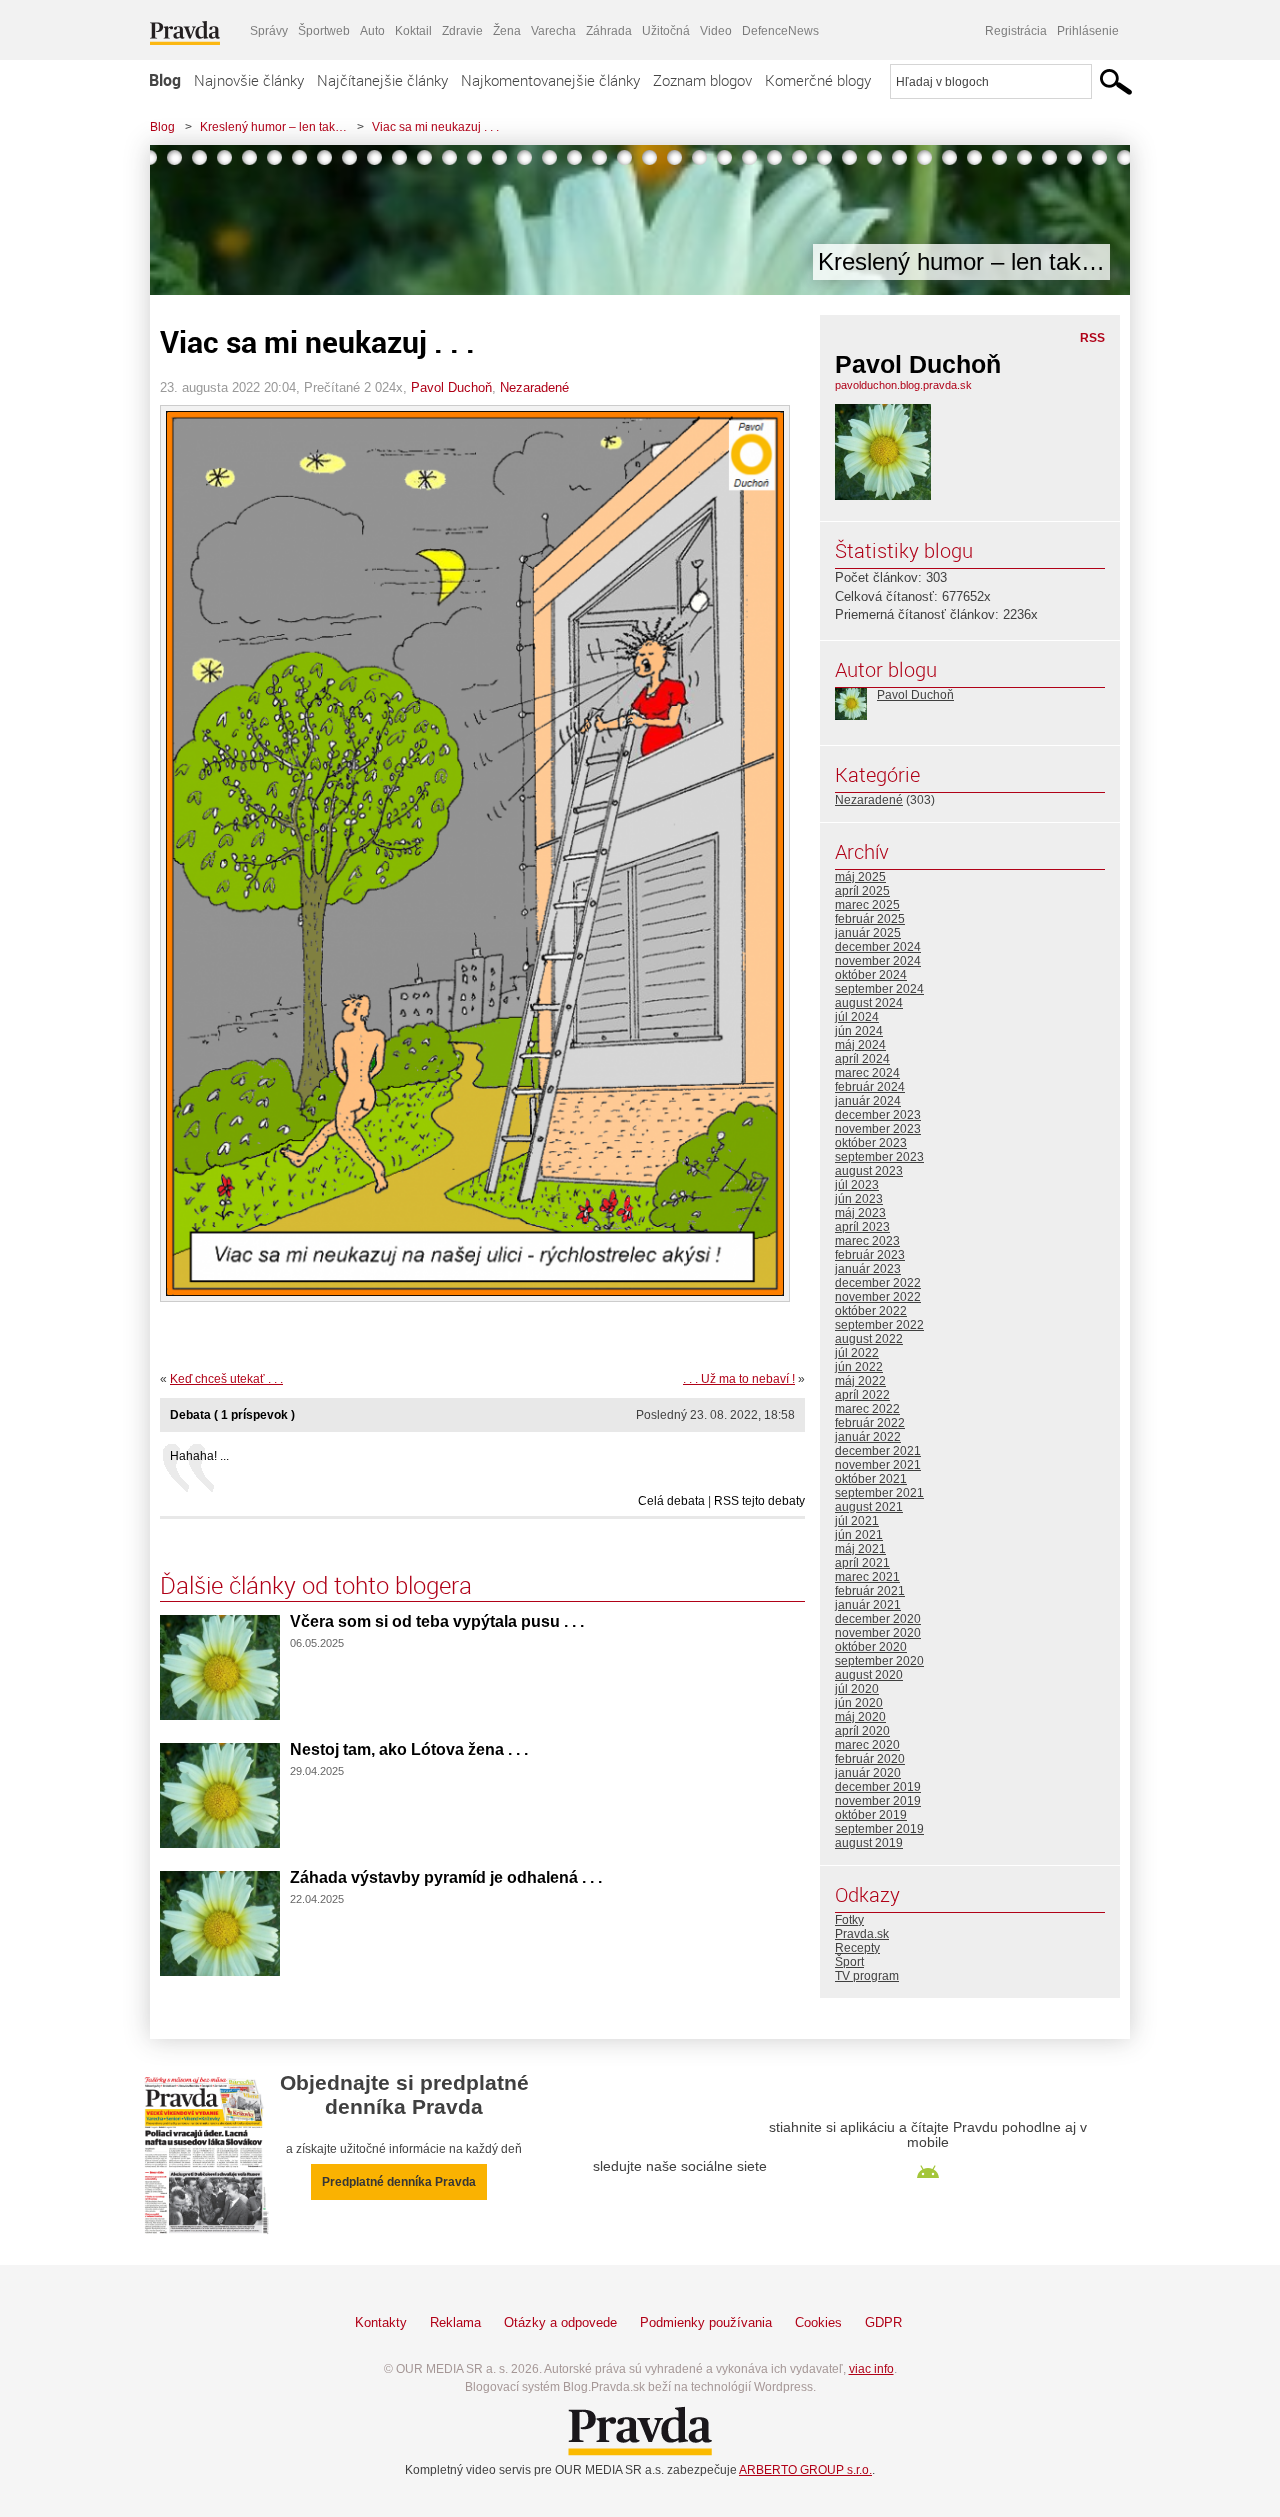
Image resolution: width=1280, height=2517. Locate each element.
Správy (269, 31)
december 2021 (878, 1451)
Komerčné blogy (818, 80)
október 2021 (871, 1479)
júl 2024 (857, 1017)
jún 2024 (859, 1031)
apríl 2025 (862, 891)
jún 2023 (859, 1199)
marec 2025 (867, 905)
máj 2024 (860, 1045)
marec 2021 (867, 1577)
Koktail (413, 31)
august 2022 (869, 1339)
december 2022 (878, 1283)
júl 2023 (857, 1185)
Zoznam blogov (702, 80)
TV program (867, 1976)
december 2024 (878, 947)
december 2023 (878, 1115)
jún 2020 (859, 1703)
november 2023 (878, 1129)
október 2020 (871, 1647)
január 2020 (868, 1773)
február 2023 (870, 1255)
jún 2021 (859, 1535)
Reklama (455, 2322)
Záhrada (609, 31)
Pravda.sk (862, 1934)
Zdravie (462, 31)
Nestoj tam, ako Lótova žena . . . (409, 1749)
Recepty (857, 1948)
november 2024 (878, 961)
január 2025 (868, 933)
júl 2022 (857, 1353)
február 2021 (870, 1591)
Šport (849, 1962)
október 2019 (871, 1815)
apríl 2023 (862, 1227)
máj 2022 (860, 1381)
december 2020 (878, 1619)
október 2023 (871, 1143)
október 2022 (871, 1311)
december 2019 (878, 1787)
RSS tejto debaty (759, 1501)
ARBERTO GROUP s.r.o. (805, 2470)
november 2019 (878, 1801)
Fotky (849, 1920)
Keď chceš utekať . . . (226, 1379)
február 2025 (870, 919)
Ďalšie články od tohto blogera (316, 1585)
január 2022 (868, 1437)
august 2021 (869, 1507)
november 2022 (878, 1297)
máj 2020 (860, 1717)
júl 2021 (857, 1521)
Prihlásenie (1088, 31)
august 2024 (869, 1003)
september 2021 (879, 1493)
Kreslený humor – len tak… (273, 127)
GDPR (883, 2322)
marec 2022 (867, 1409)
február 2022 (870, 1423)
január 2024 (868, 1101)
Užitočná (666, 31)
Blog (165, 80)
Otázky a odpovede (560, 2322)
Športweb (324, 31)
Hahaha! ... (199, 1456)
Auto (372, 31)
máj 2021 (860, 1549)
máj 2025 (860, 877)
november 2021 (878, 1465)
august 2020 (869, 1675)
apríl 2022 (862, 1395)
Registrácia (1016, 31)
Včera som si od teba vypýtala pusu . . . (437, 1621)
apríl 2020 (862, 1731)
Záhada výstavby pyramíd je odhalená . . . (446, 1877)
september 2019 (879, 1829)
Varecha (553, 31)
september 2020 (879, 1661)
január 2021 (868, 1605)
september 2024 (879, 989)
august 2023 (869, 1171)
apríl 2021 (862, 1563)
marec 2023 (867, 1241)
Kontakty (381, 2322)
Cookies (818, 2322)
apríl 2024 (862, 1059)
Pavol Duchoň (451, 387)
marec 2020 (867, 1745)
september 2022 (879, 1325)
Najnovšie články (249, 80)
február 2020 (870, 1759)
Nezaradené (534, 387)
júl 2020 (857, 1689)
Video (716, 31)
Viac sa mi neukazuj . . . (435, 127)
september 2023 (879, 1157)
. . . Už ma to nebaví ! (739, 1379)
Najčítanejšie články (382, 80)
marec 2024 (867, 1073)
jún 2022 (859, 1367)
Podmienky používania (706, 2322)
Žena (507, 31)
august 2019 (869, 1843)
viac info (871, 2369)
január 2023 (868, 1269)
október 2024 (871, 975)
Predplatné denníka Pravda (399, 2182)
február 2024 (870, 1087)
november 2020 (878, 1633)
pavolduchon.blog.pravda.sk (903, 385)
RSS (1092, 338)
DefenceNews (780, 31)
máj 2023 (860, 1213)
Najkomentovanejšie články (550, 80)
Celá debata (671, 1501)
